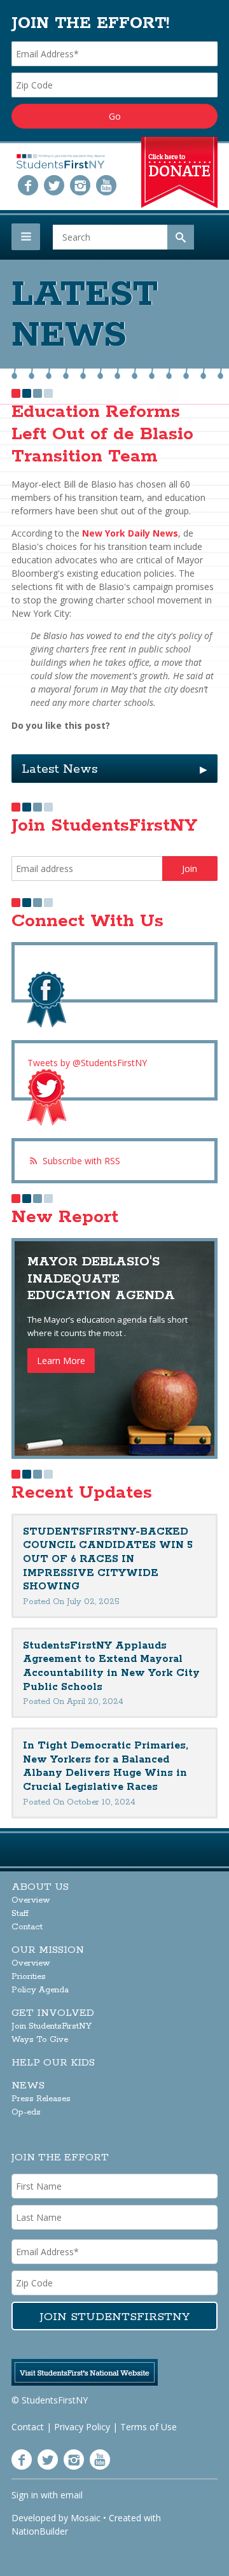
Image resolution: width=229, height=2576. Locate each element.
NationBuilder (40, 2531)
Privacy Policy (82, 2427)
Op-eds (26, 2112)
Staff (20, 1914)
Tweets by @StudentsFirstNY (87, 1063)
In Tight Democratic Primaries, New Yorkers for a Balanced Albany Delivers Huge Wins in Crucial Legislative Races (106, 1766)
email (72, 2495)
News (28, 2086)
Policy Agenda (40, 1990)
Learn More (61, 1361)
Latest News (114, 769)
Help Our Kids (53, 2063)
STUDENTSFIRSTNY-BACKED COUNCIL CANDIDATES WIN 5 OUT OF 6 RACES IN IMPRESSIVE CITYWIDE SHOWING (108, 1559)
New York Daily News (130, 533)
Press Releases (41, 2099)
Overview (31, 1900)
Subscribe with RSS (81, 1161)
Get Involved (53, 2013)
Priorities (29, 1977)
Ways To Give (40, 2040)
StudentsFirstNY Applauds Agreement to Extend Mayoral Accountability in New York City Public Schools (111, 1666)
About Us (40, 1887)
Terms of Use (149, 2427)
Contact (27, 1927)
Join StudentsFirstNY (52, 2026)
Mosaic (86, 2518)
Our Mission (48, 1950)
